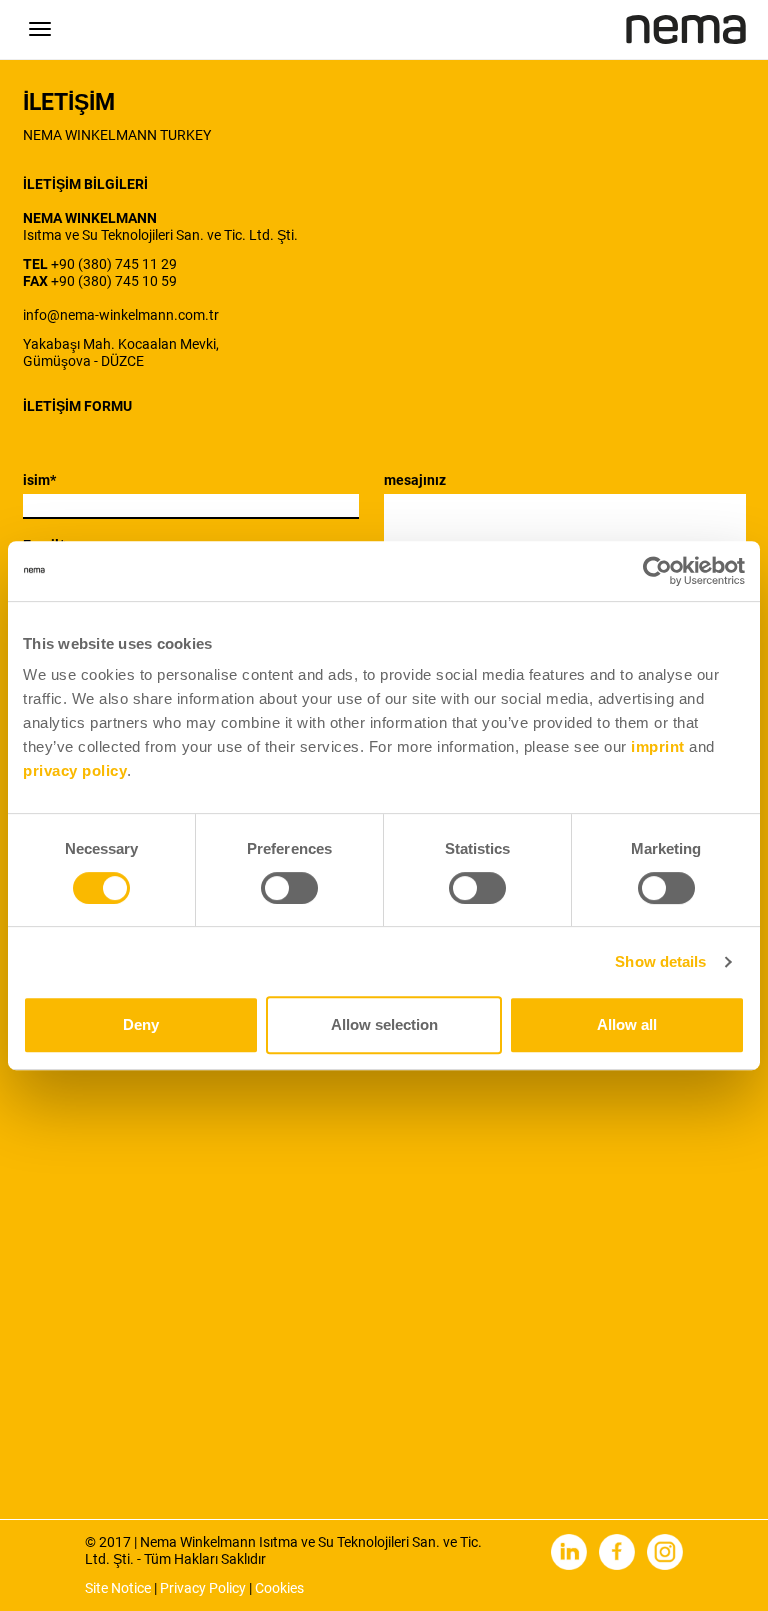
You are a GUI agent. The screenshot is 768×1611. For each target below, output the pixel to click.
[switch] (289, 888)
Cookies (279, 1588)
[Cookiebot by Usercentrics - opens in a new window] (657, 571)
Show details (660, 961)
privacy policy (75, 770)
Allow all (627, 1024)
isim (39, 480)
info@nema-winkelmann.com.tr (121, 315)
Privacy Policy (203, 1588)
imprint (658, 746)
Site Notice (118, 1588)
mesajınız (415, 480)
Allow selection (384, 1024)
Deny (141, 1024)
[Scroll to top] (717, 1560)
